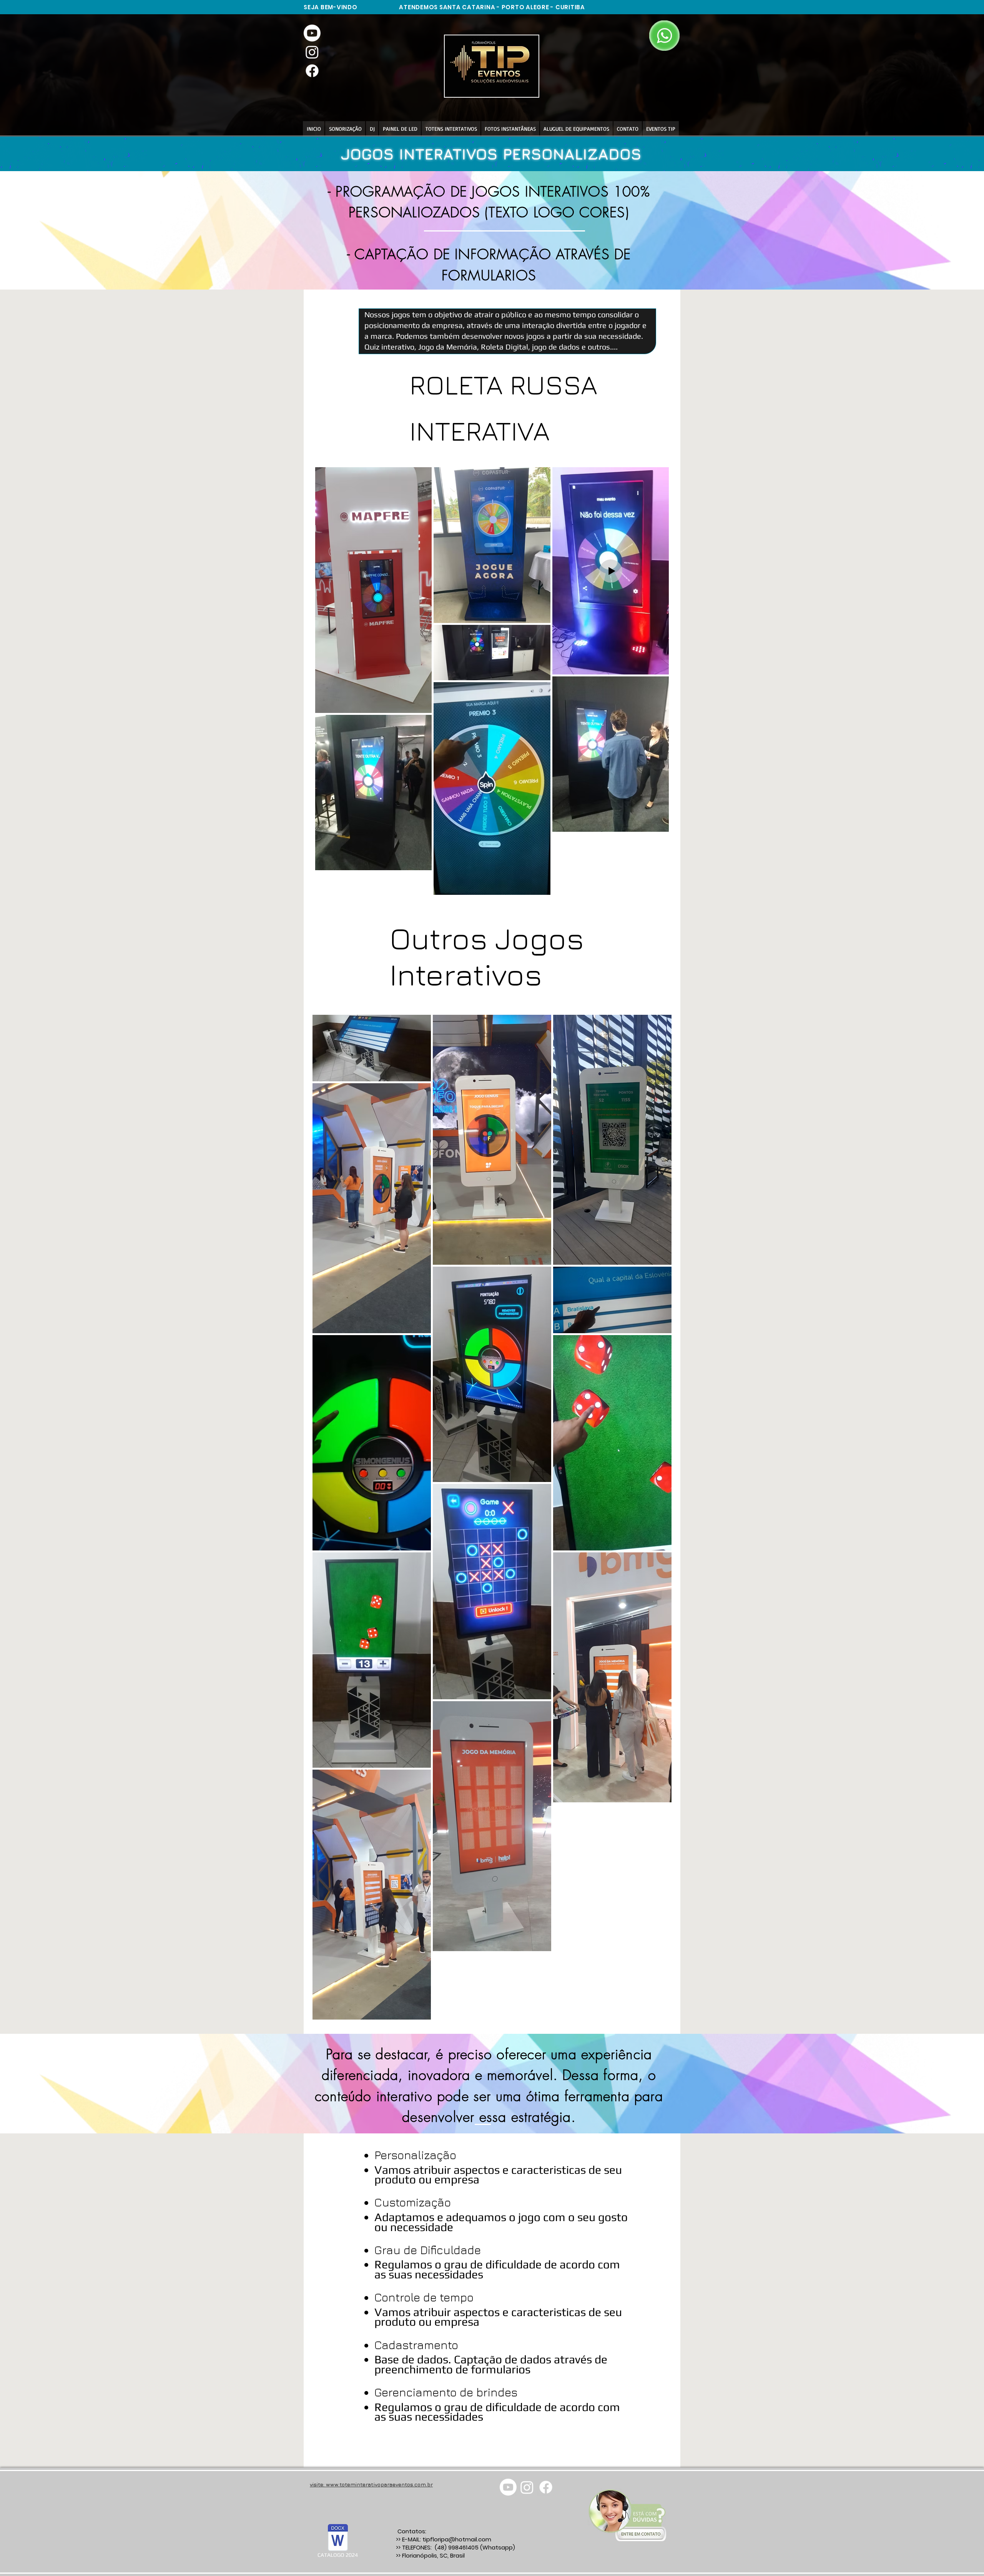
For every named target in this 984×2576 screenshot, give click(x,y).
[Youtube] (312, 33)
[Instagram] (312, 52)
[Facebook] (312, 71)
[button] (510, 129)
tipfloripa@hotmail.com (457, 2539)
